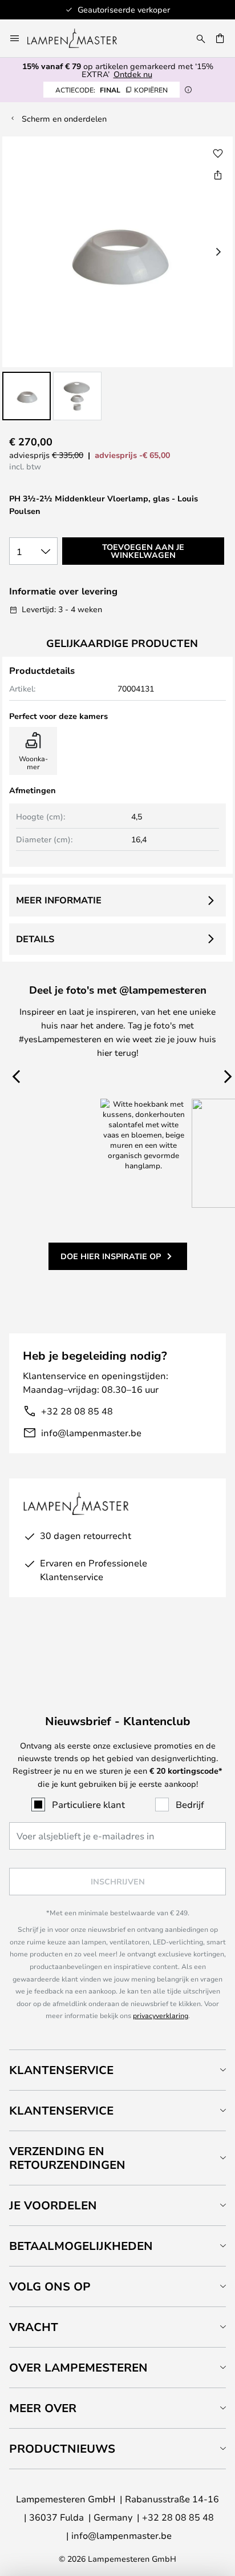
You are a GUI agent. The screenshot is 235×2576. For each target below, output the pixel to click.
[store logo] (79, 38)
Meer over (43, 2408)
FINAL (112, 90)
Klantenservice (61, 2070)
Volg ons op (50, 2286)
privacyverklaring (161, 2015)
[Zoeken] (201, 38)
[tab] (117, 2070)
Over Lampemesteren (78, 2367)
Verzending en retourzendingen (67, 2158)
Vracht (34, 2327)
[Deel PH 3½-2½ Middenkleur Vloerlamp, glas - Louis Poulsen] (218, 175)
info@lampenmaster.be (91, 1432)
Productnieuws (62, 2448)
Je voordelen (53, 2205)
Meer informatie (59, 900)
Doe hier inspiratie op (111, 1256)
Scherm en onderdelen (64, 118)
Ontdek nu (133, 74)
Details (35, 939)
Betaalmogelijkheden (81, 2246)
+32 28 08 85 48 (77, 1411)
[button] (27, 396)
